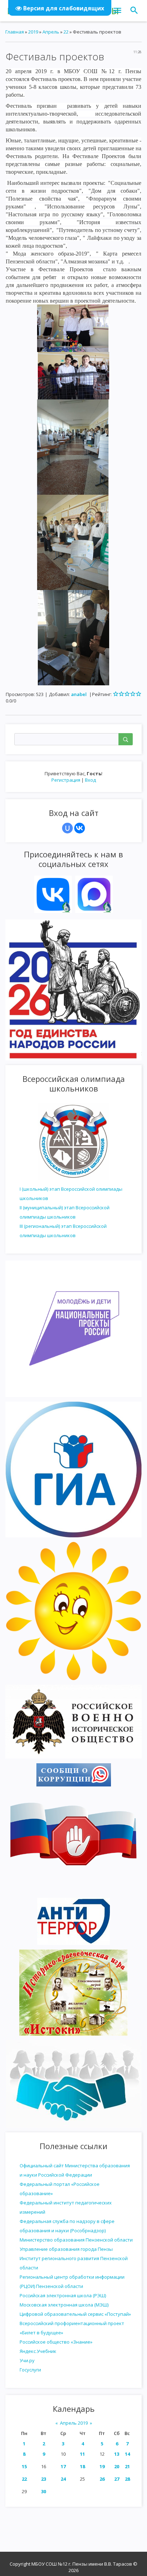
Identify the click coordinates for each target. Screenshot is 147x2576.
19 (102, 2466)
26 (102, 2479)
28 (127, 2479)
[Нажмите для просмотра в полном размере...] (73, 328)
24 (63, 2479)
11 (82, 2454)
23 (44, 2479)
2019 (33, 32)
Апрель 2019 (74, 2423)
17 (63, 2466)
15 (24, 2466)
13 (117, 2454)
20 (117, 2466)
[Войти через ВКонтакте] (80, 828)
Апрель (51, 32)
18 (82, 2466)
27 (117, 2479)
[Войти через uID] (67, 828)
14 (127, 2454)
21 (127, 2466)
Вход (90, 780)
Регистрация (66, 780)
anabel (79, 694)
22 (24, 2479)
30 (44, 2491)
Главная (15, 32)
